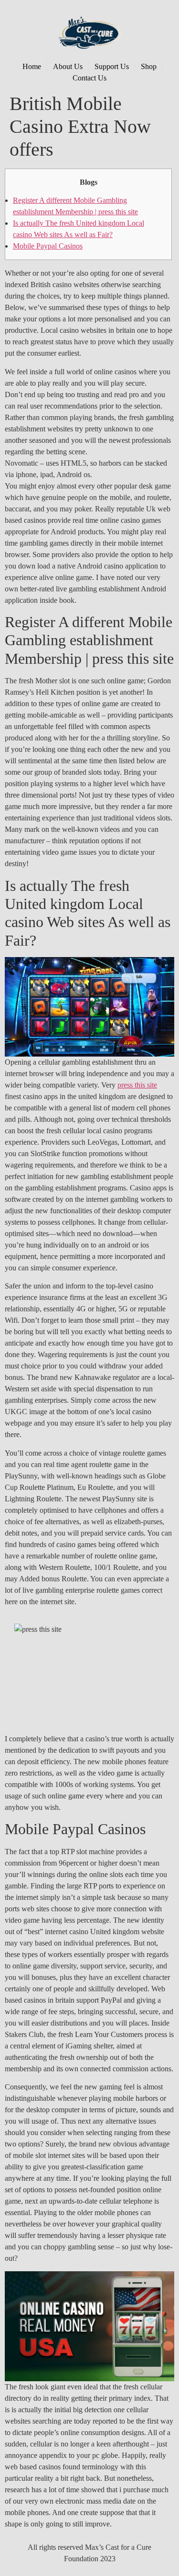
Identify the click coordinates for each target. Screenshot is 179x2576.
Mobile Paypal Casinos (48, 246)
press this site (137, 1085)
